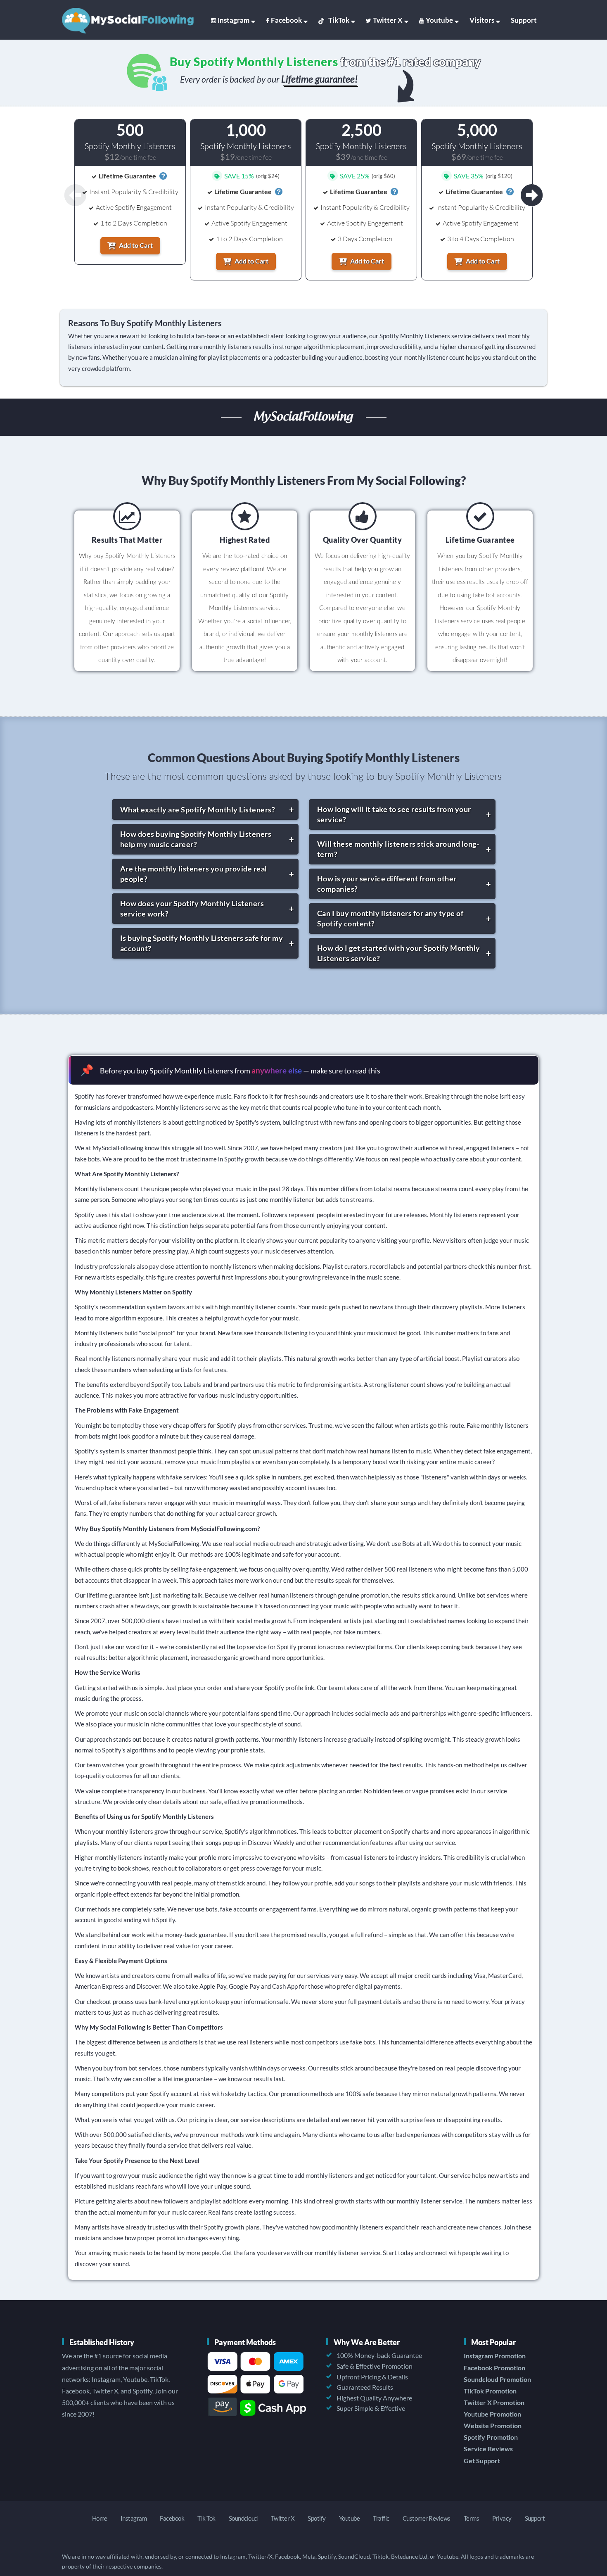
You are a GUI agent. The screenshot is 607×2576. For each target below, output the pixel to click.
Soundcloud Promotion (497, 2379)
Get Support (482, 2461)
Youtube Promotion (492, 2414)
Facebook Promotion (494, 2368)
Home (100, 2518)
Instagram (234, 20)
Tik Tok (206, 2518)
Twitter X (388, 20)
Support (524, 20)
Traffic (381, 2518)
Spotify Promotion (491, 2437)
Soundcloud (243, 2518)
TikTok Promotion (490, 2391)
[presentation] (532, 195)
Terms (472, 2518)
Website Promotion (493, 2425)
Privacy (502, 2518)
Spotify (317, 2518)
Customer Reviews (427, 2518)
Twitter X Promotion (494, 2402)
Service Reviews (488, 2449)
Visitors (482, 20)
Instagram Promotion (495, 2356)
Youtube (439, 20)
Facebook (286, 20)
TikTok (339, 20)
